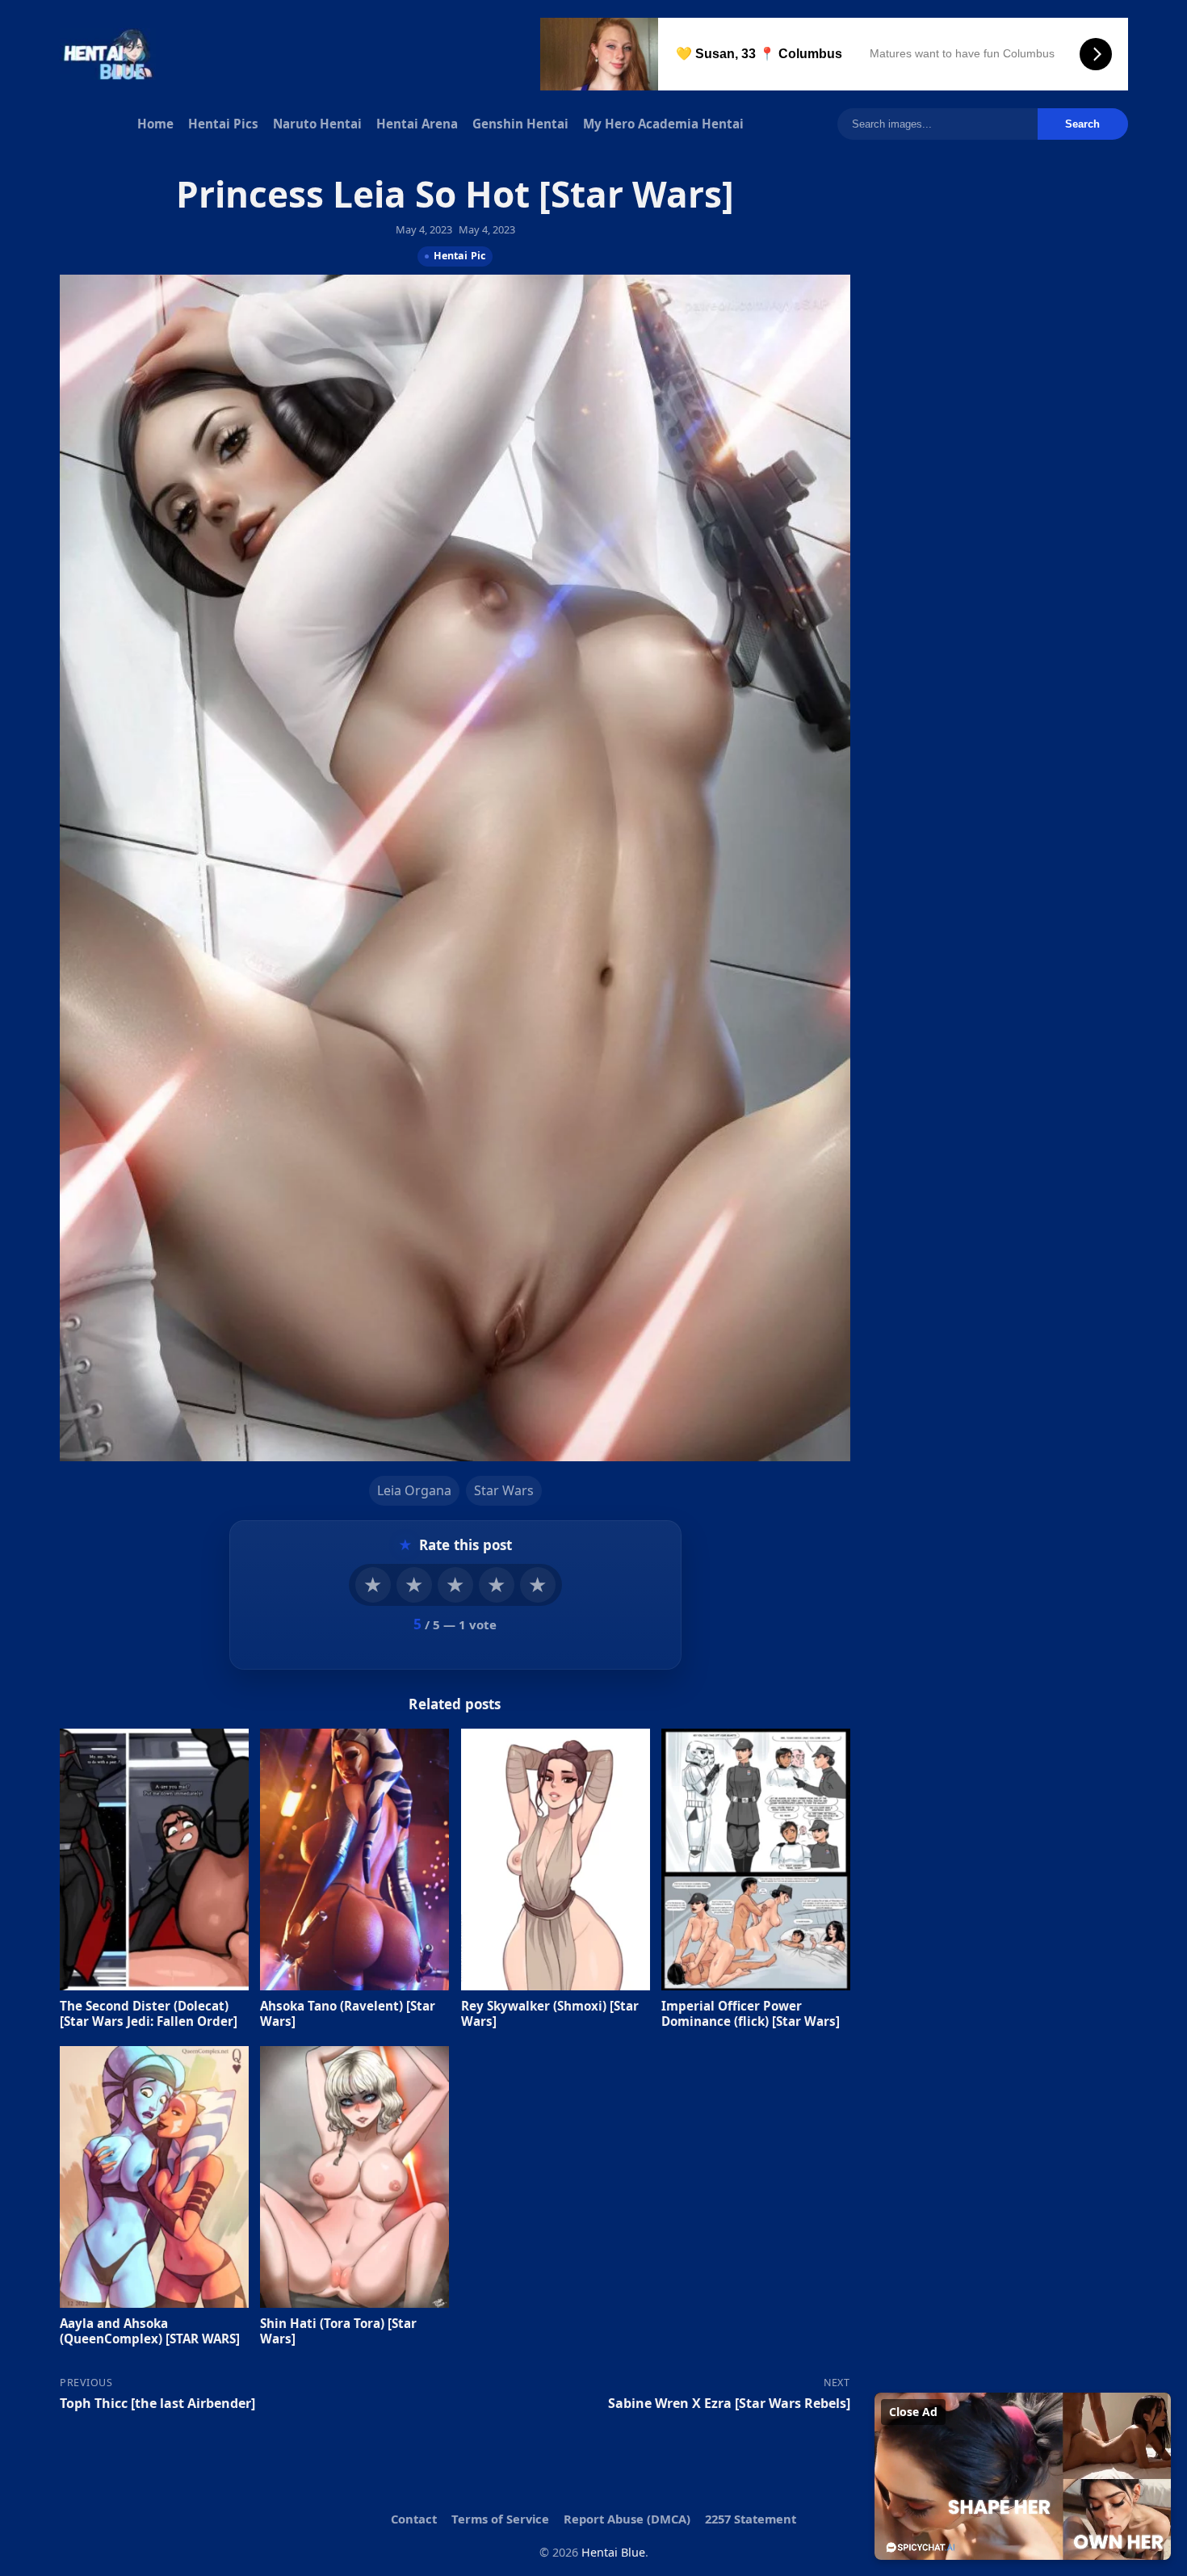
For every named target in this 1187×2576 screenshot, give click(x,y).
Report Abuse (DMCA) (627, 2519)
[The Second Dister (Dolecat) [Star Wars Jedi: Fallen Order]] (154, 1859)
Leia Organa (413, 1490)
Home (155, 124)
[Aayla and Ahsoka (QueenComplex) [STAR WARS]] (154, 2177)
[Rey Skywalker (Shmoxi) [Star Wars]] (555, 1859)
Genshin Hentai (520, 124)
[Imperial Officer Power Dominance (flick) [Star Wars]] (756, 1859)
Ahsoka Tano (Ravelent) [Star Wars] (348, 2013)
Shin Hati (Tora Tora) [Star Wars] (338, 2330)
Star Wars (503, 1490)
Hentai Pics (223, 124)
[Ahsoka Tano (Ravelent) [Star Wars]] (354, 1859)
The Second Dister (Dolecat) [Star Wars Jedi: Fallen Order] (149, 2013)
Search (1082, 124)
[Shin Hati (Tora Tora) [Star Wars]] (354, 2177)
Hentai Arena (417, 124)
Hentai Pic (459, 255)
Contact (414, 2519)
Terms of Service (500, 2519)
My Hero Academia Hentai (663, 124)
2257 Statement (751, 2519)
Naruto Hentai (317, 124)
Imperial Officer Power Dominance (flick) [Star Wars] (751, 2013)
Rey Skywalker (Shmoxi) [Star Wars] (549, 2013)
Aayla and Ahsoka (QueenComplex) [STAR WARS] (150, 2330)
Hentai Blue (613, 2552)
